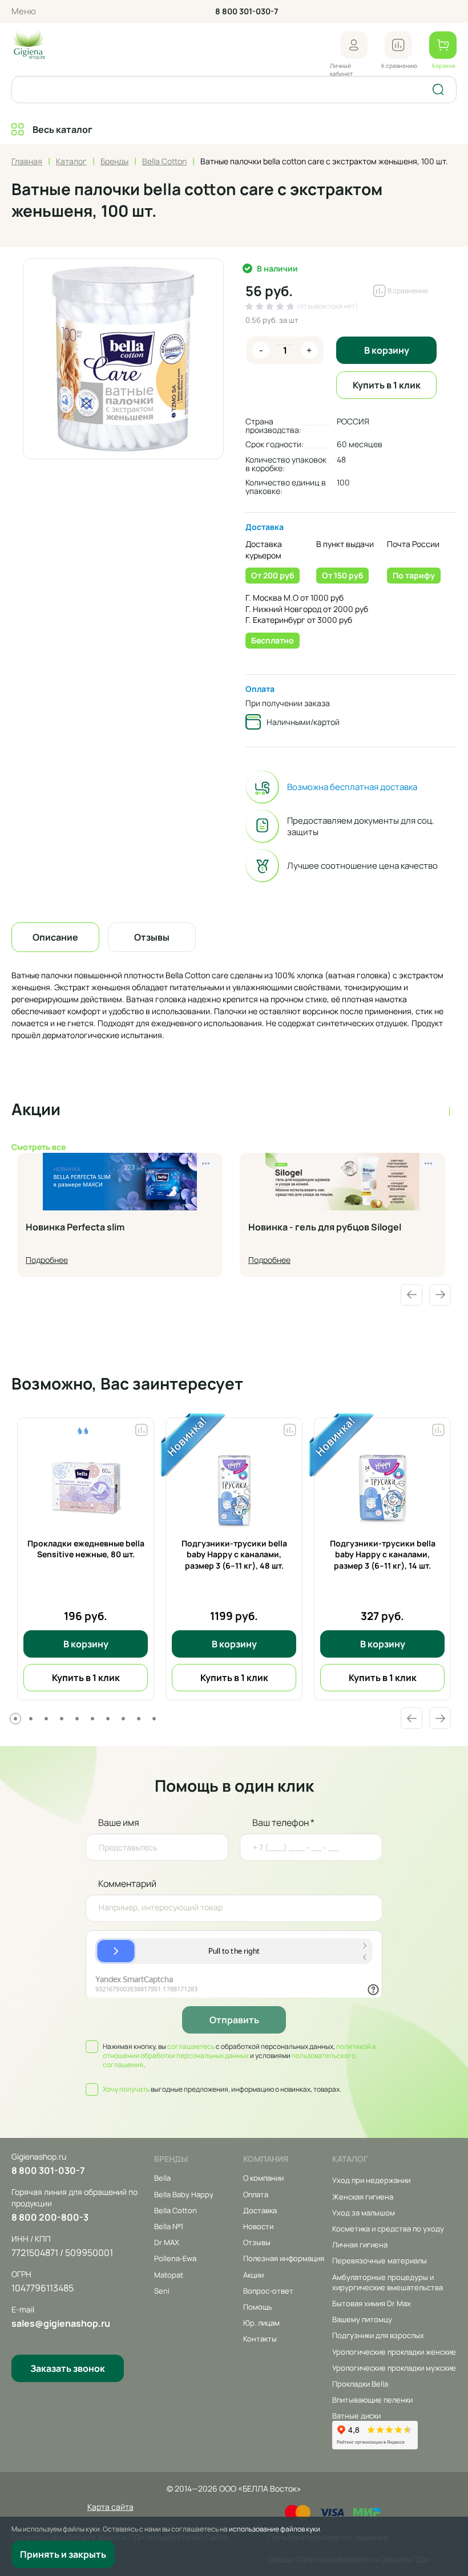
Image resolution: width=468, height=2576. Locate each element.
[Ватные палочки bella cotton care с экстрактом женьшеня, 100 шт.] (123, 359)
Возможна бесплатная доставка (352, 787)
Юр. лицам (261, 2323)
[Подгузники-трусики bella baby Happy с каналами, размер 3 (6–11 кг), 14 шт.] (382, 1487)
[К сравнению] (398, 45)
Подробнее (47, 1260)
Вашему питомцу (362, 2319)
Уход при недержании (371, 2180)
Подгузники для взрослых (378, 2335)
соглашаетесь (191, 2046)
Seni (162, 2291)
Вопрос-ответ (268, 2291)
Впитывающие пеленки (372, 2400)
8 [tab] (123, 1719)
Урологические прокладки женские (394, 2352)
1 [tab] (15, 1719)
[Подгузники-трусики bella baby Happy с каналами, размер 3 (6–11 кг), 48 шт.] (234, 1487)
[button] (354, 45)
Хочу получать (126, 2089)
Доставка (265, 527)
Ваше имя (119, 1822)
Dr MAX (167, 2242)
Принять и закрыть (63, 2554)
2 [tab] (31, 1719)
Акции (253, 2275)
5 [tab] (77, 1719)
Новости (258, 2226)
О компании (263, 2178)
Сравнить (142, 1427)
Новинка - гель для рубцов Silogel (325, 1228)
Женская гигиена (363, 2197)
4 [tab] (62, 1719)
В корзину (387, 350)
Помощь (258, 2307)
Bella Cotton (175, 2210)
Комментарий (127, 1884)
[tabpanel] (86, 1559)
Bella (162, 2178)
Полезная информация (284, 2258)
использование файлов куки (275, 2529)
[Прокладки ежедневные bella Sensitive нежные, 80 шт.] (86, 1487)
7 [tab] (108, 1719)
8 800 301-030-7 (247, 11)
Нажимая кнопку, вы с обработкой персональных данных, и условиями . (239, 2056)
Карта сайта (110, 2507)
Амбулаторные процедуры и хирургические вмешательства (388, 2282)
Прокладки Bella (360, 2384)
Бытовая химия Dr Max (372, 2303)
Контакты (260, 2339)
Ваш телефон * (283, 1822)
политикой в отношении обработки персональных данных (239, 2051)
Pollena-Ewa (175, 2258)
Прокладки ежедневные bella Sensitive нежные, (86, 1549)
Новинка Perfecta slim (75, 1228)
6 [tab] (92, 1719)
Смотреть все (39, 1147)
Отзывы (257, 2242)
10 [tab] (154, 1719)
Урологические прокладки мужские (394, 2368)
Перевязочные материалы (380, 2261)
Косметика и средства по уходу (388, 2229)
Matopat (169, 2275)
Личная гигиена (360, 2245)
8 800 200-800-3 (50, 2217)
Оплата (260, 689)
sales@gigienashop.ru (61, 2323)
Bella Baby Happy (184, 2194)
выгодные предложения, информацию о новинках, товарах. (222, 2089)
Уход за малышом (364, 2213)
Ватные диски (356, 2416)
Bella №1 (169, 2226)
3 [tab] (46, 1719)
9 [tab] (139, 1719)
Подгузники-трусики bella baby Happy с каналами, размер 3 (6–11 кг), (234, 1554)
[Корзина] (443, 45)
